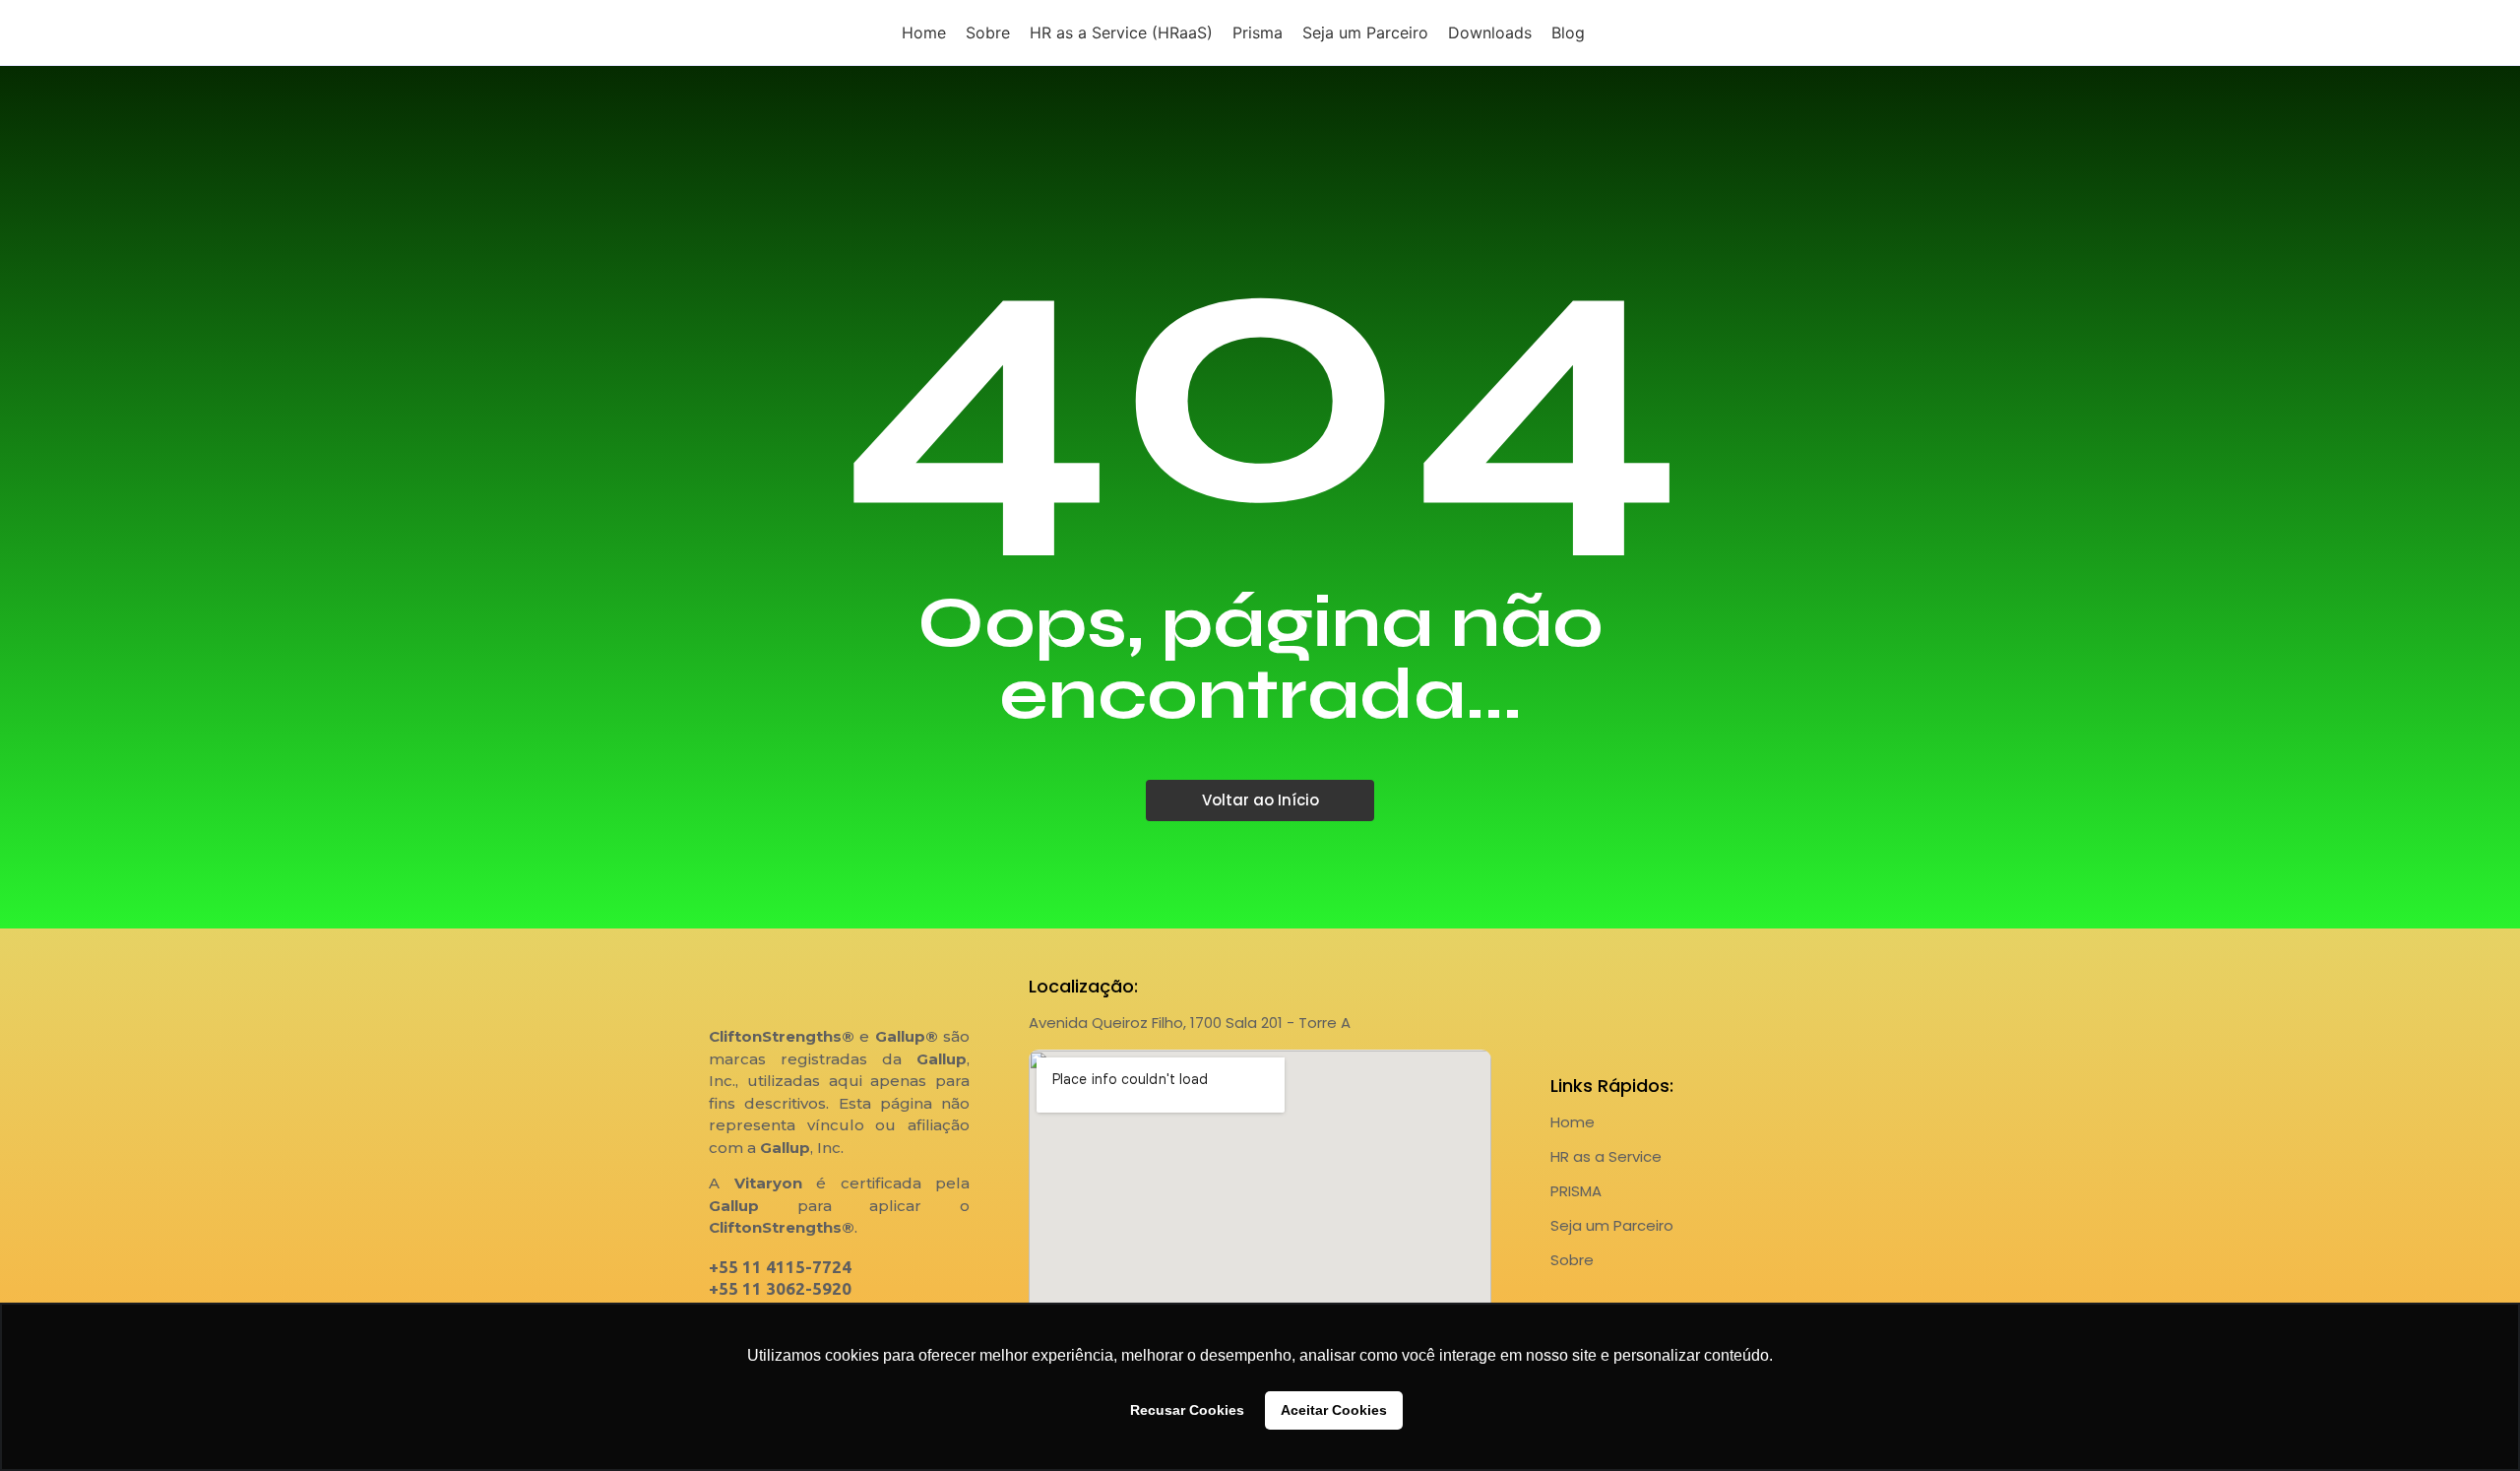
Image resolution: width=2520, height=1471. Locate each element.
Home (1573, 1122)
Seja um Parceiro (1612, 1225)
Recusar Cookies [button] (1187, 1410)
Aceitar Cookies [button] (1334, 1410)
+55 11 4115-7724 (780, 1267)
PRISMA (1576, 1191)
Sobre (1572, 1260)
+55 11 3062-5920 (780, 1288)
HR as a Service (1606, 1156)
